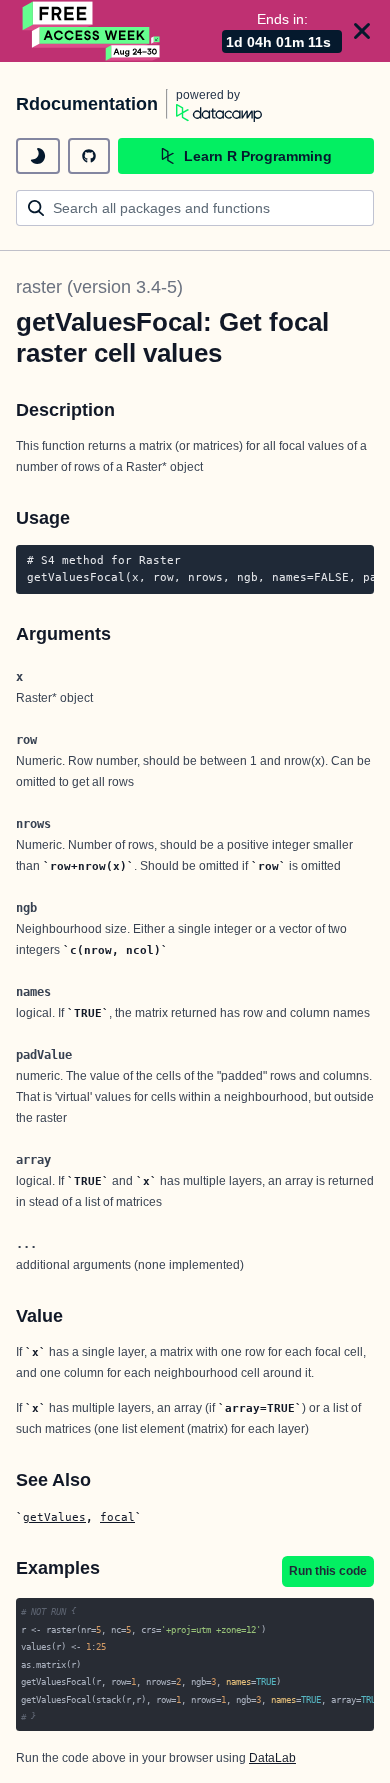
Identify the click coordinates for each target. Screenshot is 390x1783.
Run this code (328, 1571)
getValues (54, 1517)
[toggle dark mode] (38, 156)
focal (117, 1517)
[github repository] (89, 156)
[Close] (362, 31)
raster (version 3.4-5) (99, 287)
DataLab (272, 1758)
